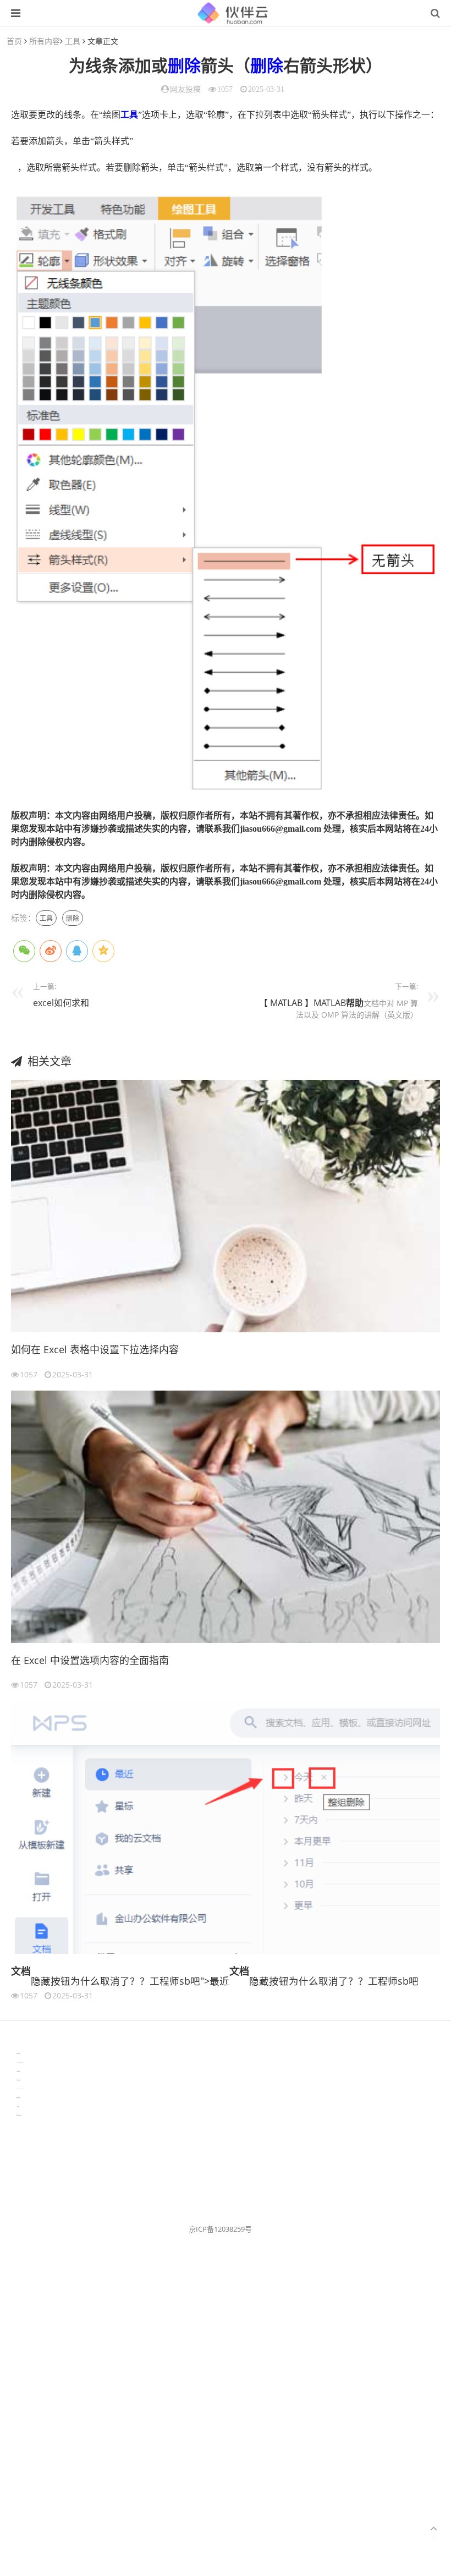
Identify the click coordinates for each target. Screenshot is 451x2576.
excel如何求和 (61, 1003)
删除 (184, 66)
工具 (73, 41)
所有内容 (45, 41)
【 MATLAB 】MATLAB (302, 1003)
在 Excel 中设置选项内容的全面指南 (90, 1660)
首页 (14, 41)
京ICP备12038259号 (220, 2229)
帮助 (355, 1003)
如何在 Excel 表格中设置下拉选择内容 (95, 1349)
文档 (21, 1971)
